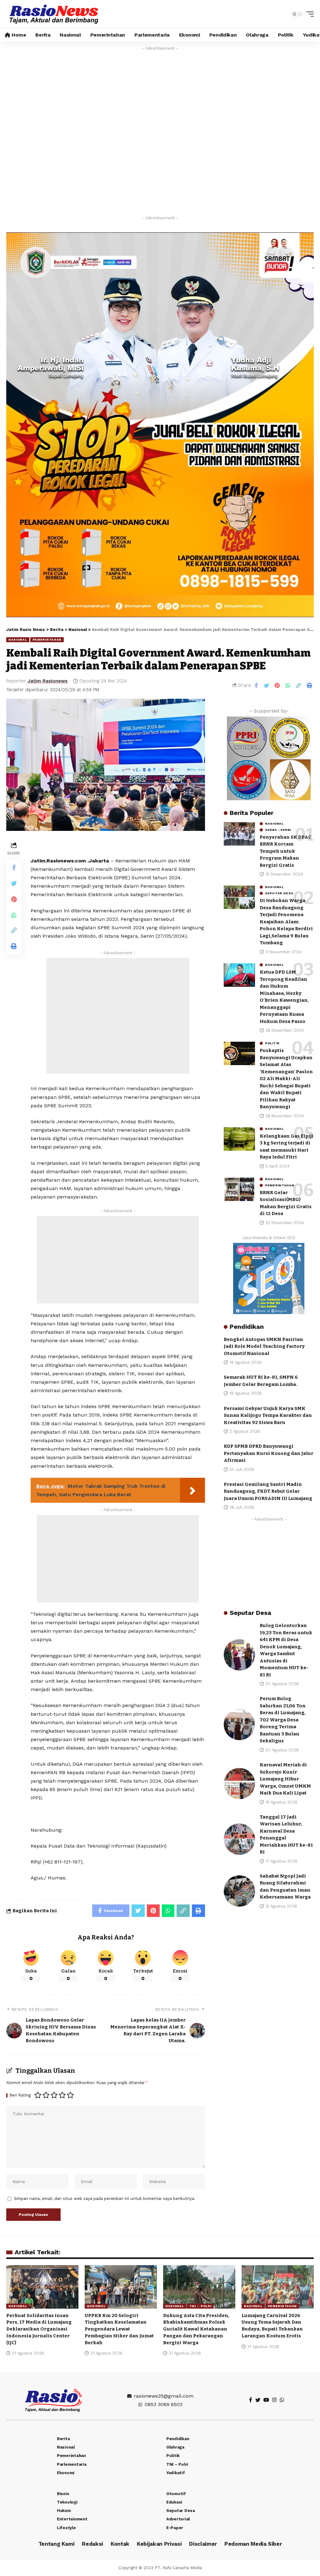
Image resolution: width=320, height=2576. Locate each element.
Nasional (18, 640)
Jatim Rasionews (47, 681)
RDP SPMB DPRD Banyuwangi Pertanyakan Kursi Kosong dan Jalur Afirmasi (269, 1453)
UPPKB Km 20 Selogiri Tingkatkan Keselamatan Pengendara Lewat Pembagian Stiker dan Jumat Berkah (119, 2329)
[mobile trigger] (308, 14)
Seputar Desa (279, 893)
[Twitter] (258, 2400)
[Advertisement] (118, 1016)
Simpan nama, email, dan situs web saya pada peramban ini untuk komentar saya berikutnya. (105, 2199)
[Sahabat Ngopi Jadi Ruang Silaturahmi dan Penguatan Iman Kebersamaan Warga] (239, 1891)
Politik (272, 1043)
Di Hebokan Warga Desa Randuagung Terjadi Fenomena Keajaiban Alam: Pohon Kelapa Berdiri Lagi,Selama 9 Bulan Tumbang (286, 922)
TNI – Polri (200, 2306)
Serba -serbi (278, 830)
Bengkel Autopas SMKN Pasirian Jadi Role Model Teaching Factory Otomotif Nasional (264, 1346)
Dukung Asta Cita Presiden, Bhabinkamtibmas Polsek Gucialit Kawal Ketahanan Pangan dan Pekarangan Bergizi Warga (196, 2329)
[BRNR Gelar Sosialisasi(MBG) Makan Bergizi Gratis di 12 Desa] (239, 1189)
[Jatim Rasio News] (54, 14)
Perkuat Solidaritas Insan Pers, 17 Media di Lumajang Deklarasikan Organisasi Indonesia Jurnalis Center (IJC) (39, 2329)
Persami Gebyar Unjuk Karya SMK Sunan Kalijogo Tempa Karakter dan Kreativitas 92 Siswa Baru (268, 1415)
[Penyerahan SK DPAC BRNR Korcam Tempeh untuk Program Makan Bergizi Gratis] (239, 834)
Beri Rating (20, 2095)
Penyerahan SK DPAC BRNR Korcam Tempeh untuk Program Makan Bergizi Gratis (285, 851)
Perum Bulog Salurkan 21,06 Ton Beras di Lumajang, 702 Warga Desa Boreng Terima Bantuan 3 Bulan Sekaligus (283, 1720)
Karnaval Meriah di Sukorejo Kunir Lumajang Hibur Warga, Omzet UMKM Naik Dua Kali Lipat (285, 1779)
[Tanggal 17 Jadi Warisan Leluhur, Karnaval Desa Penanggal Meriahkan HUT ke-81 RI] (239, 1839)
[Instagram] (274, 2400)
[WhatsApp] (282, 2400)
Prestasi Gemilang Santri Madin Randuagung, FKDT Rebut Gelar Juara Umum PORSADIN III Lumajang (268, 1491)
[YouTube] (266, 2400)
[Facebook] (251, 2400)
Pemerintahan (47, 640)
